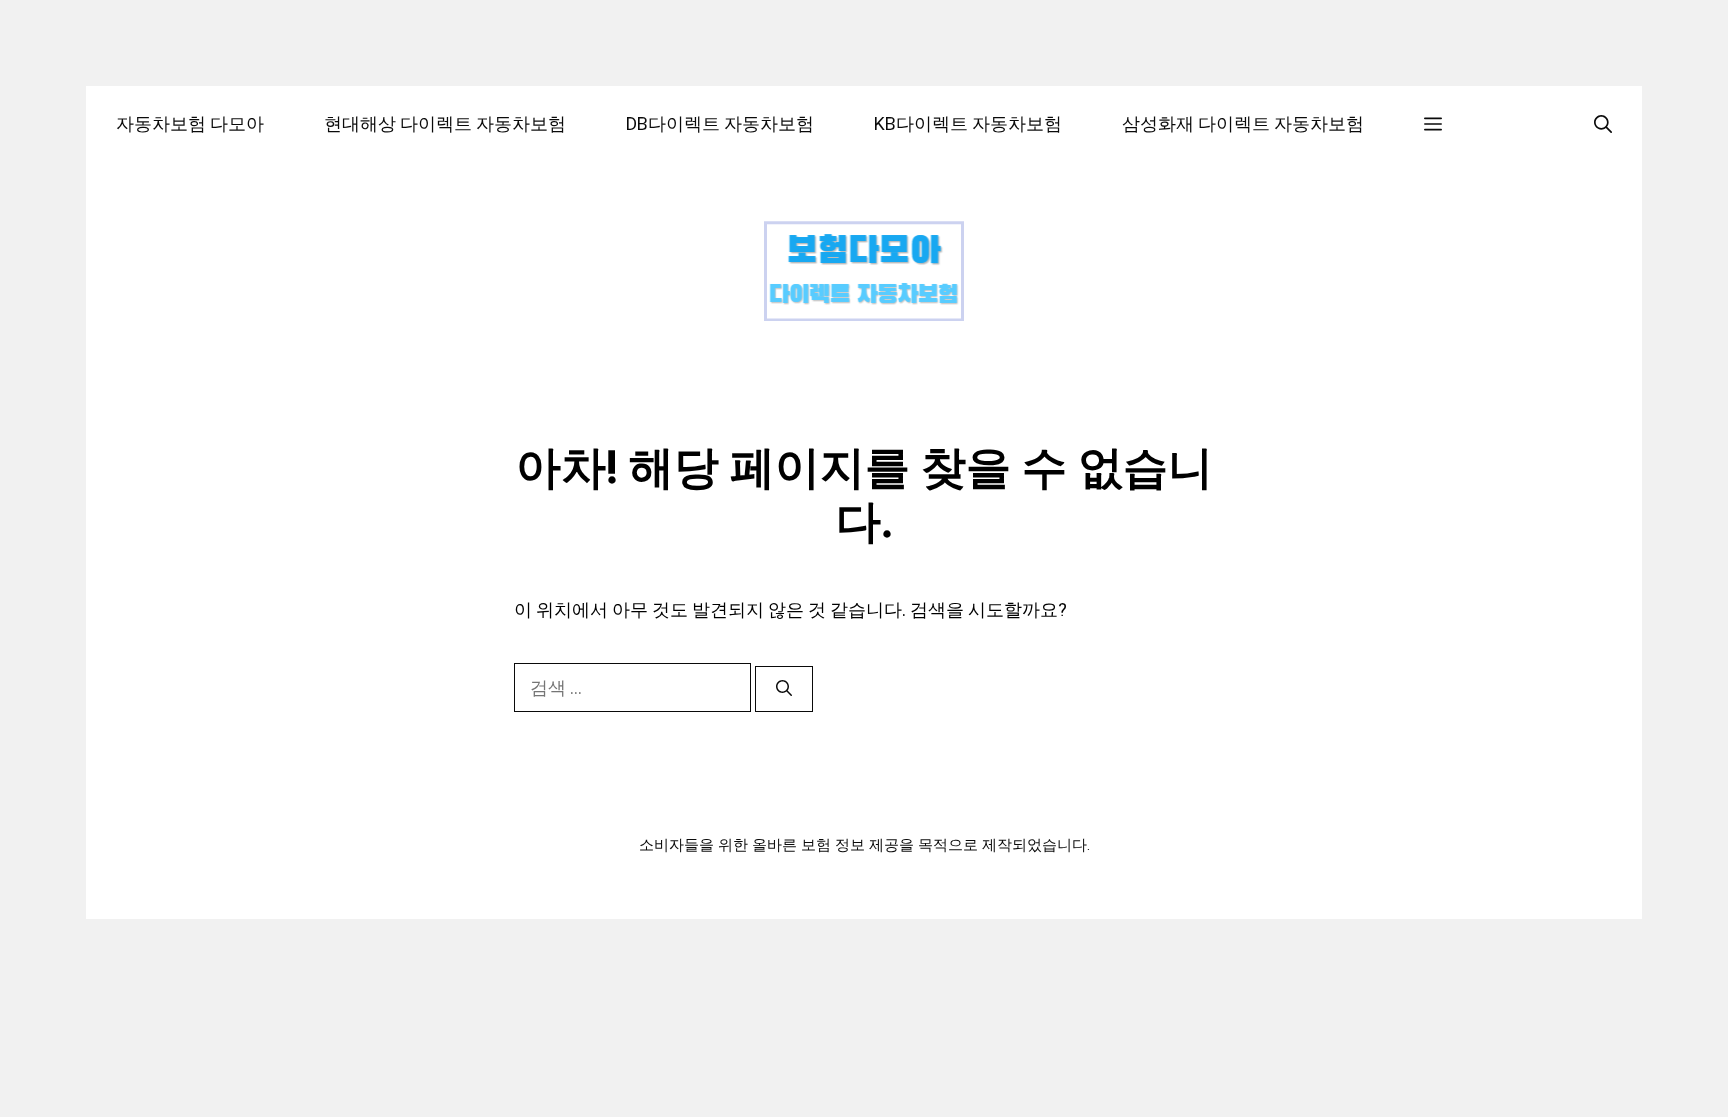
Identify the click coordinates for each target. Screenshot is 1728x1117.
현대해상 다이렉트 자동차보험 (445, 123)
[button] (1433, 123)
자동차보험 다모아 (190, 123)
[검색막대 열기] (1603, 123)
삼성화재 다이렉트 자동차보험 (1243, 123)
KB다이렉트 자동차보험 (968, 123)
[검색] (784, 689)
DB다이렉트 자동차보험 (720, 123)
